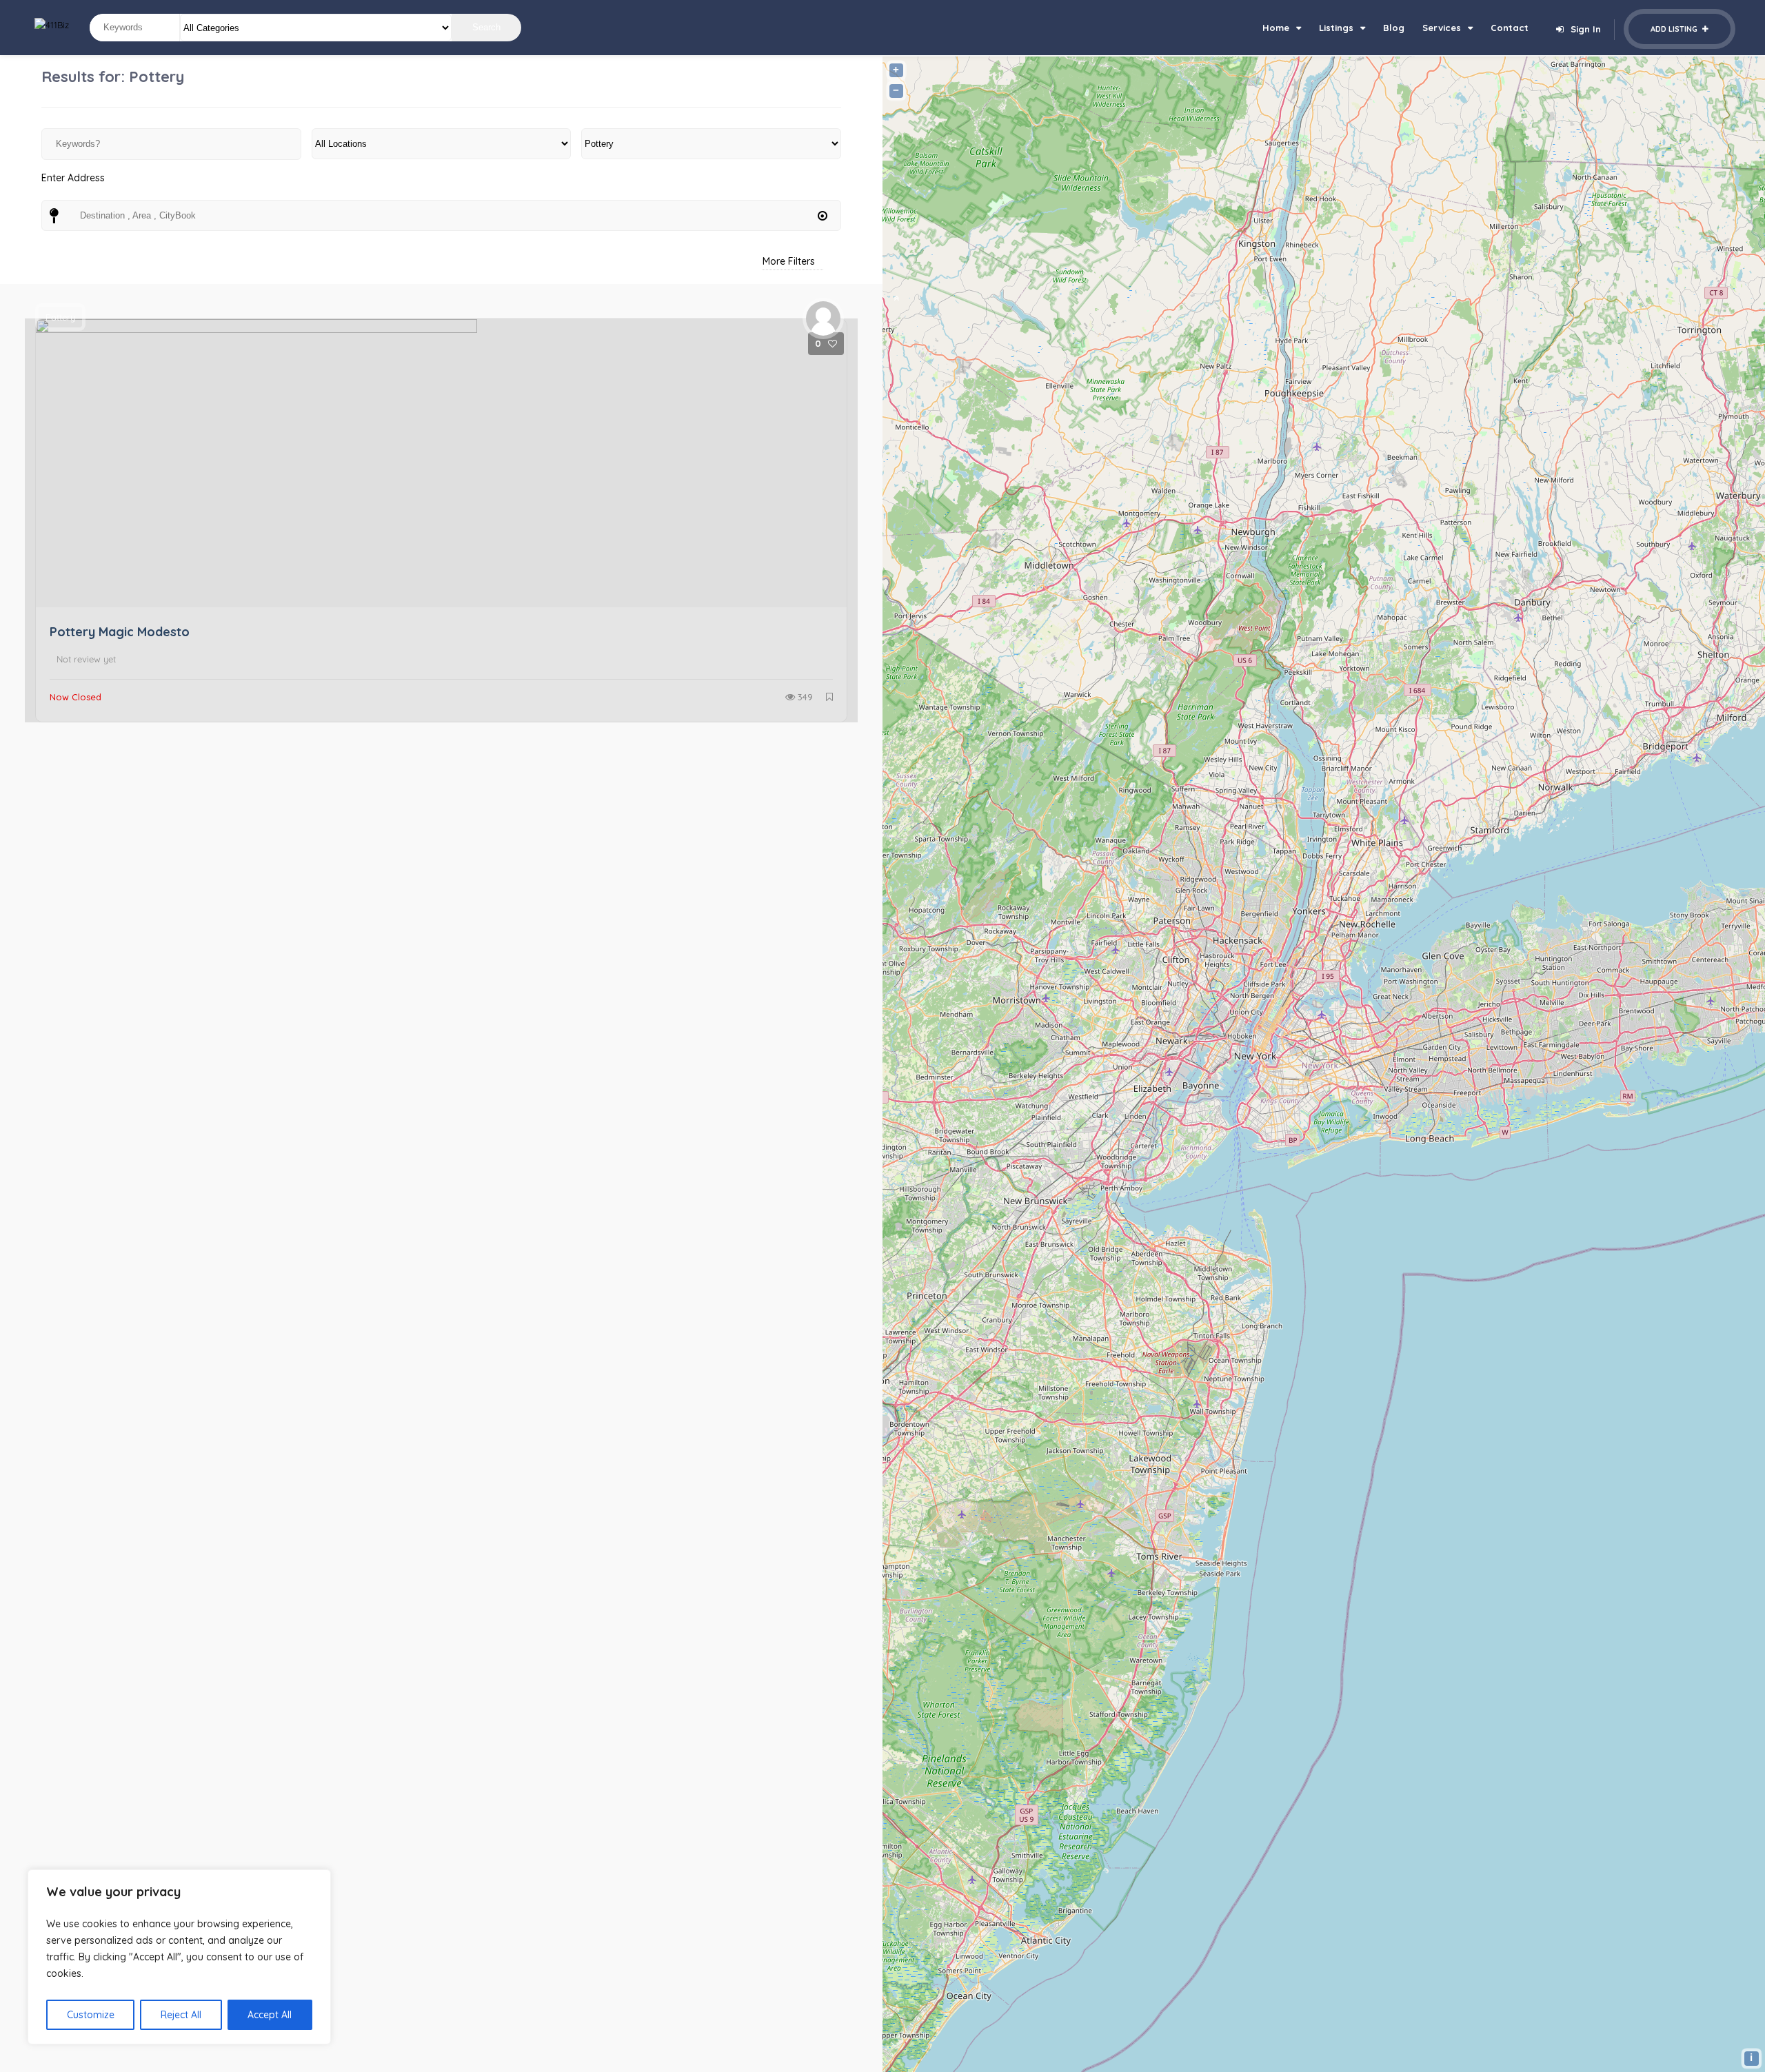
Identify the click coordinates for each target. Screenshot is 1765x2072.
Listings (1336, 28)
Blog (1394, 28)
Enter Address (73, 178)
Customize (91, 2015)
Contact (1510, 28)
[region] (179, 1957)
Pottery (60, 317)
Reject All (181, 2015)
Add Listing (1675, 29)
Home (1276, 28)
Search (486, 27)
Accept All (270, 2015)
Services (1442, 28)
